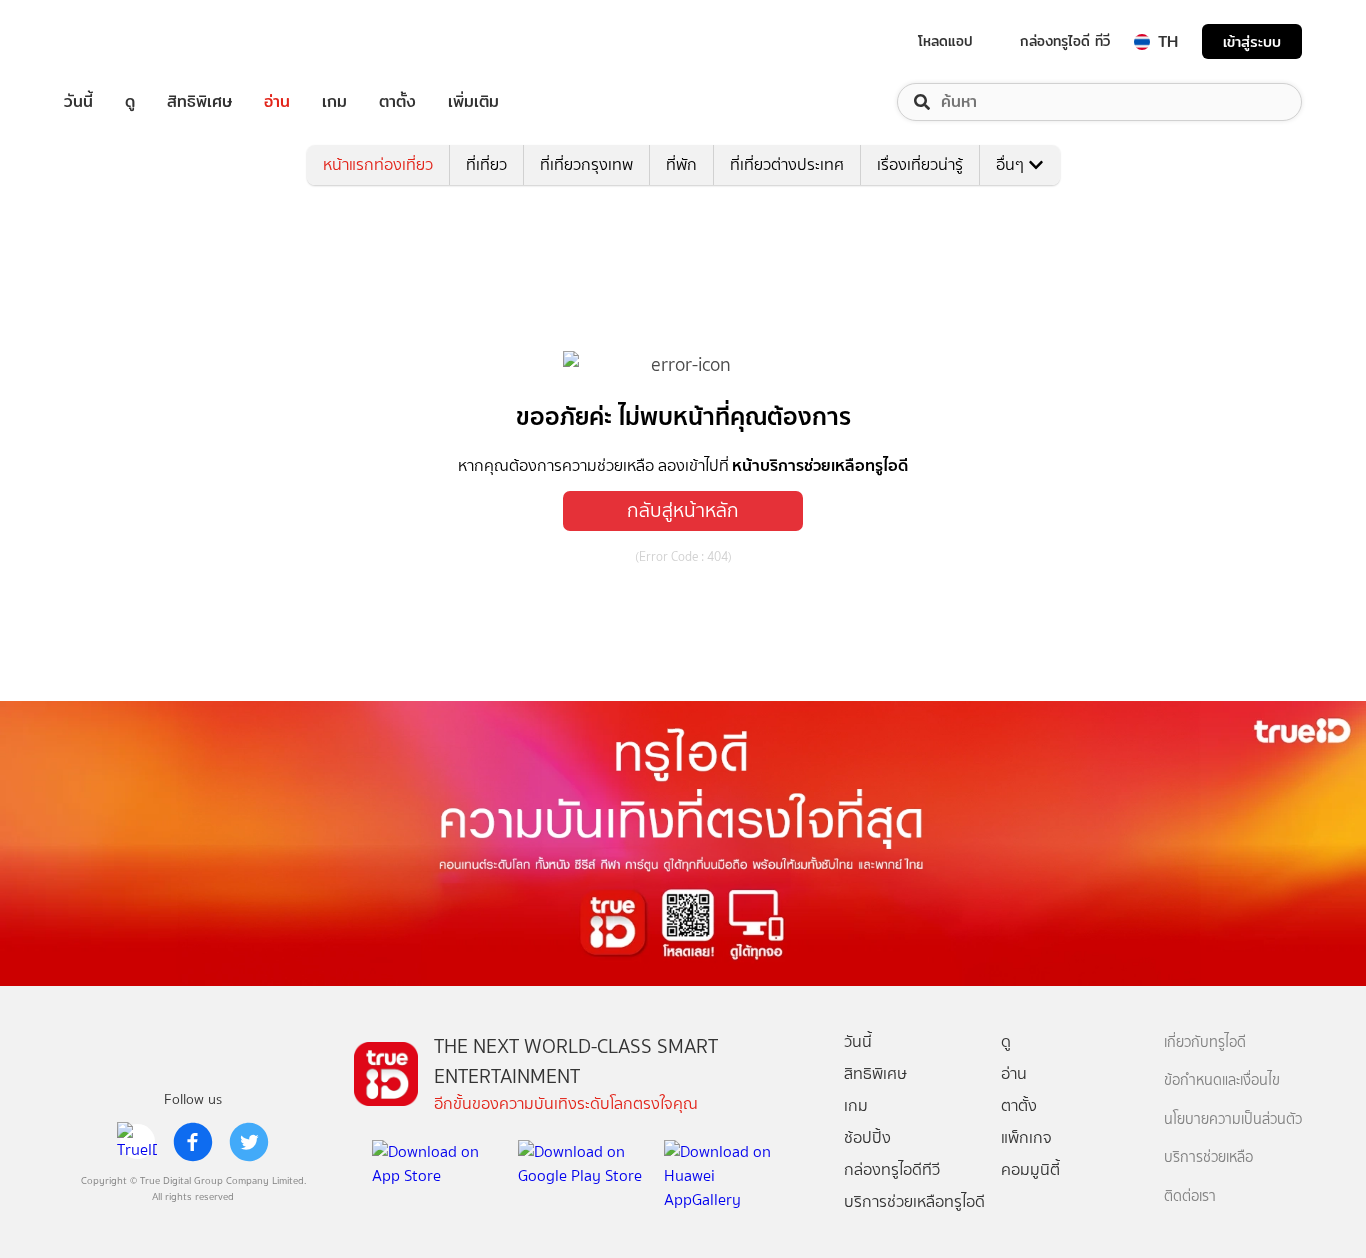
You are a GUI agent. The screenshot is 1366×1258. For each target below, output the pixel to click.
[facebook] (193, 1142)
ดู (130, 102)
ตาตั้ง (397, 102)
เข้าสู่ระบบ (1252, 41)
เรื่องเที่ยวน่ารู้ (920, 164)
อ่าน (277, 102)
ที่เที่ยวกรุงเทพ (586, 164)
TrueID (124, 41)
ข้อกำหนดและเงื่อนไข (1222, 1080)
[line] (137, 1142)
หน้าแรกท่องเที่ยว (378, 164)
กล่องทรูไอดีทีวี (892, 1169)
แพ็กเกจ (1026, 1137)
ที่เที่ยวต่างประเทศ (787, 164)
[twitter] (249, 1142)
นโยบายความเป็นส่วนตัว (1233, 1119)
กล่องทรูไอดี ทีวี (1065, 41)
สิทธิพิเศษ (199, 102)
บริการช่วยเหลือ (1208, 1157)
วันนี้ (78, 102)
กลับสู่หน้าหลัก (683, 510)
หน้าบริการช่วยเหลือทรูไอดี (820, 465)
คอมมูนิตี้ (1030, 1169)
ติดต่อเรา (1190, 1196)
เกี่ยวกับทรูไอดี (1205, 1042)
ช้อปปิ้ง (867, 1137)
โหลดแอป (945, 41)
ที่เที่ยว (486, 164)
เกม (334, 102)
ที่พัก (681, 164)
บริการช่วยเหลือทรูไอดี (914, 1201)
